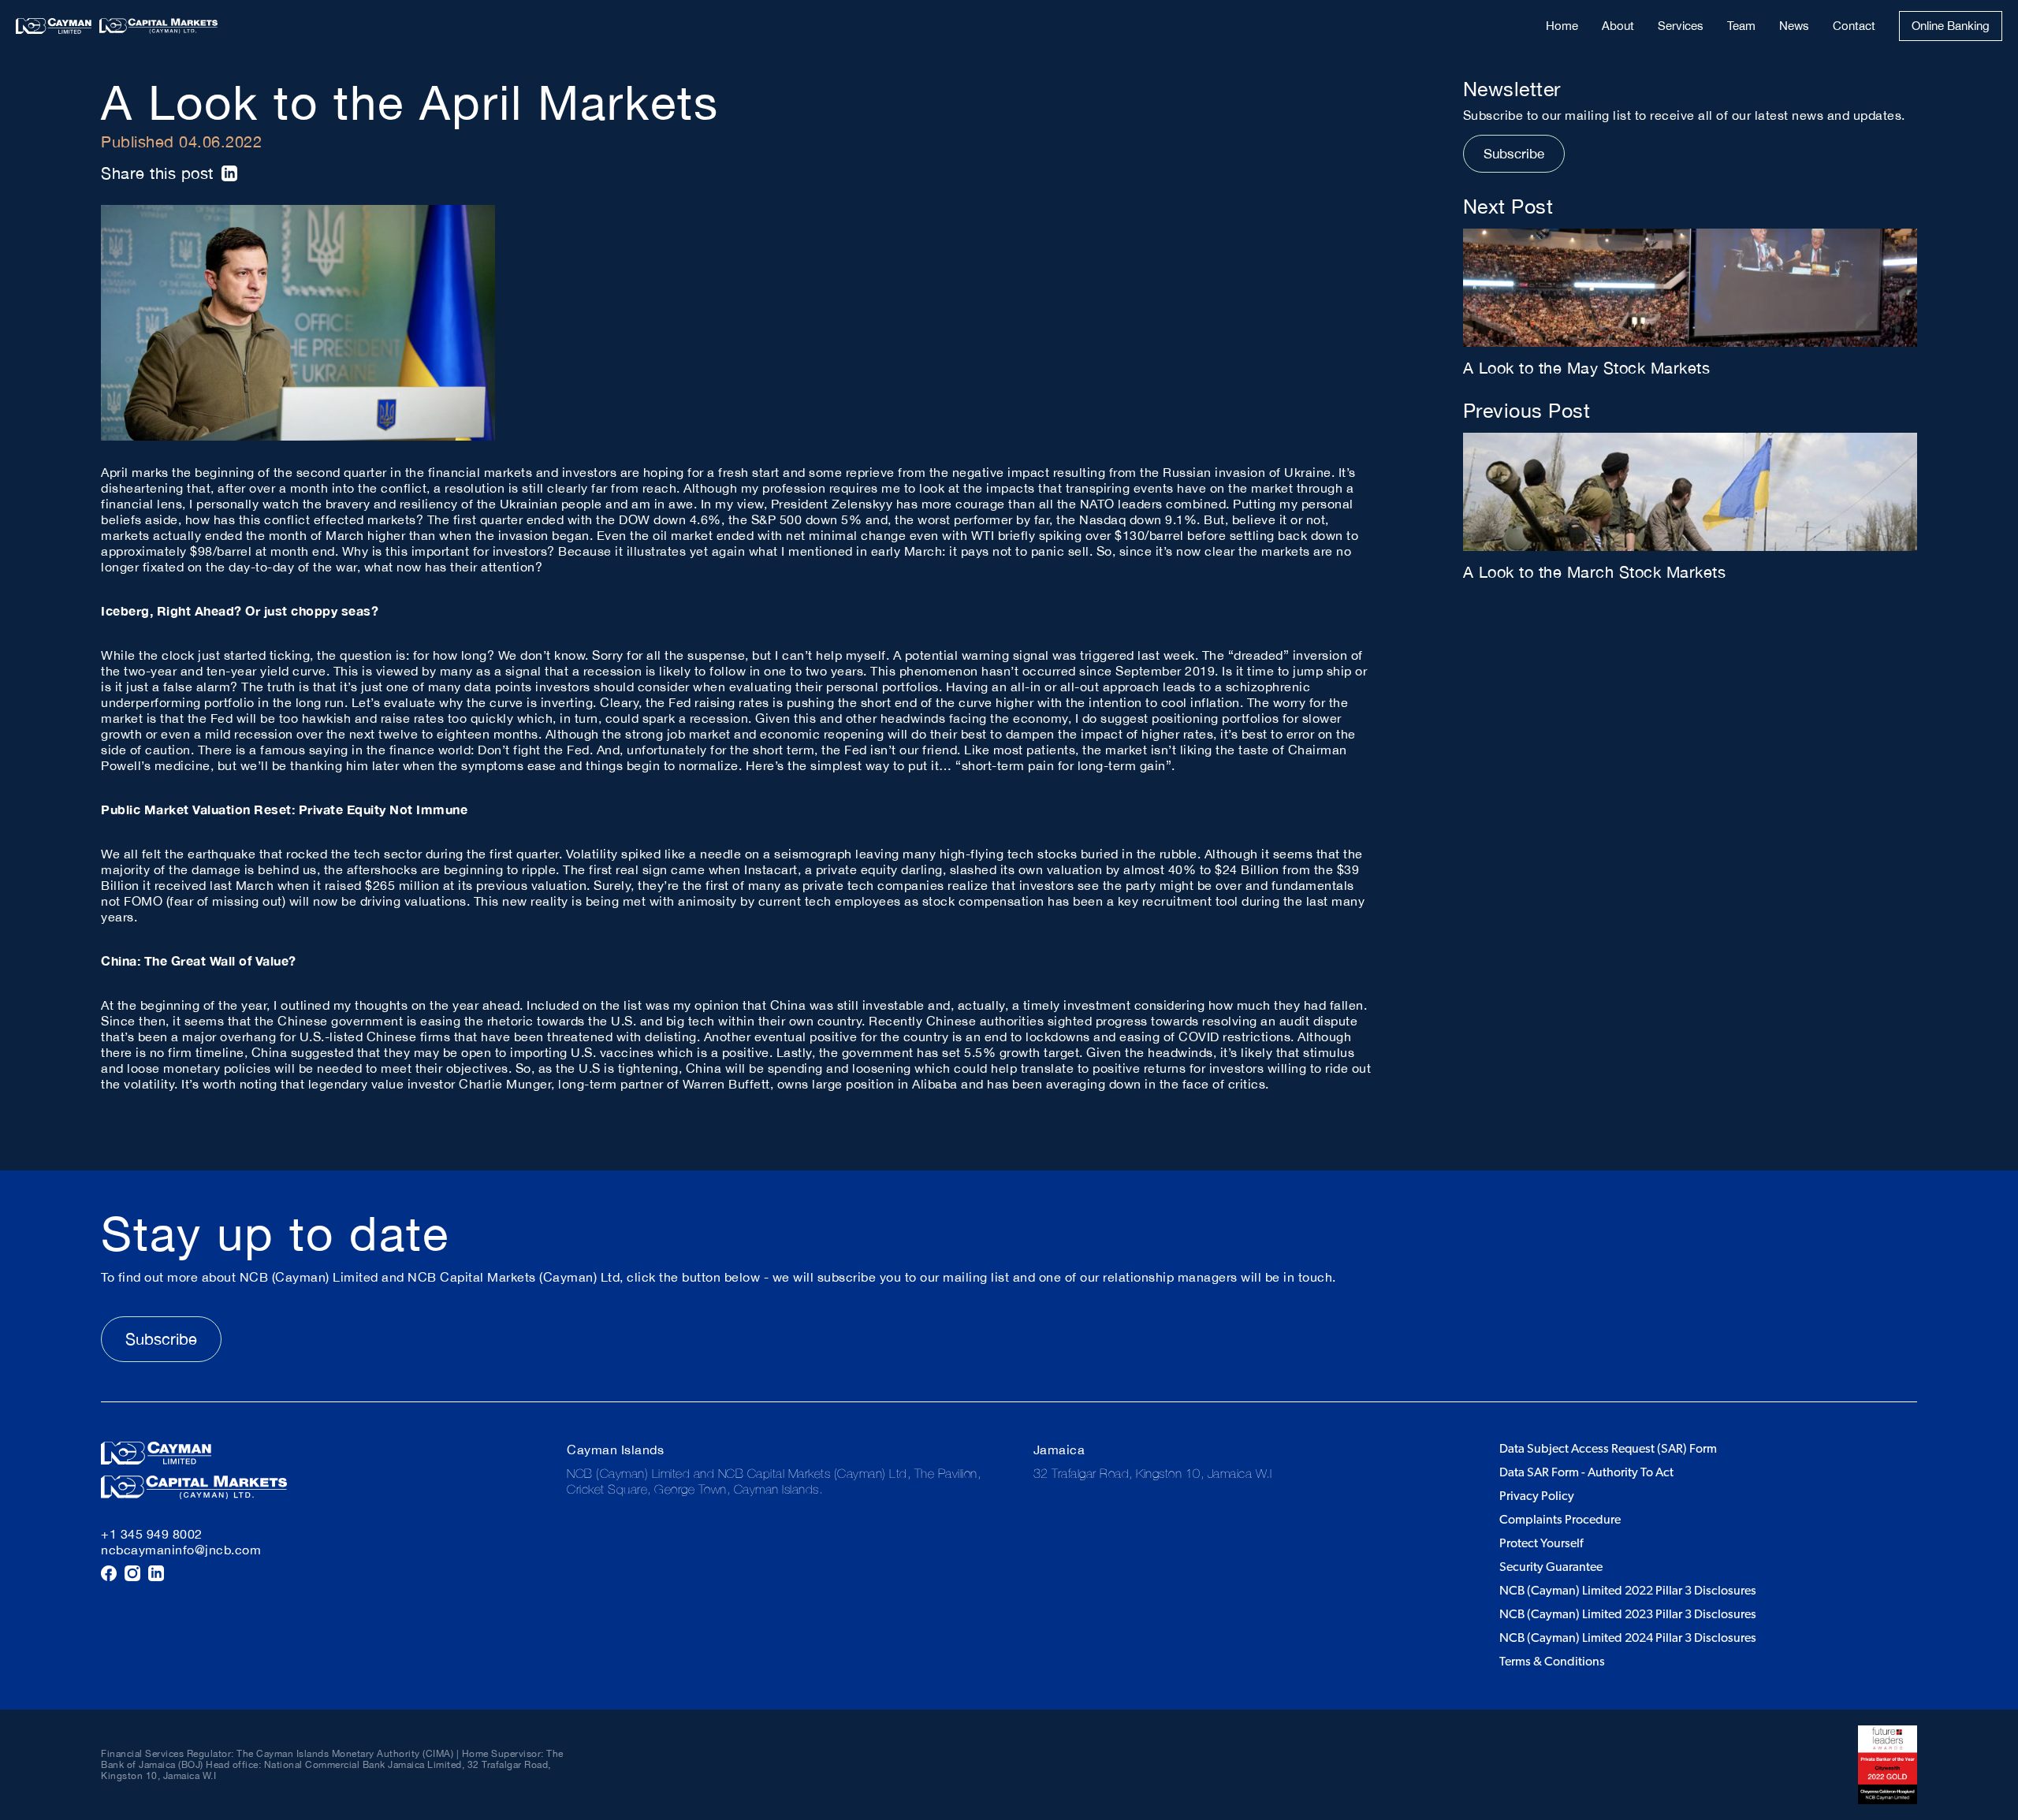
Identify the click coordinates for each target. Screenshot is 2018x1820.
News (1794, 26)
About (1618, 26)
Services (1681, 26)
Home (1562, 26)
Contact (1854, 26)
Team (1741, 26)
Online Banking (1951, 26)
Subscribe (1514, 154)
